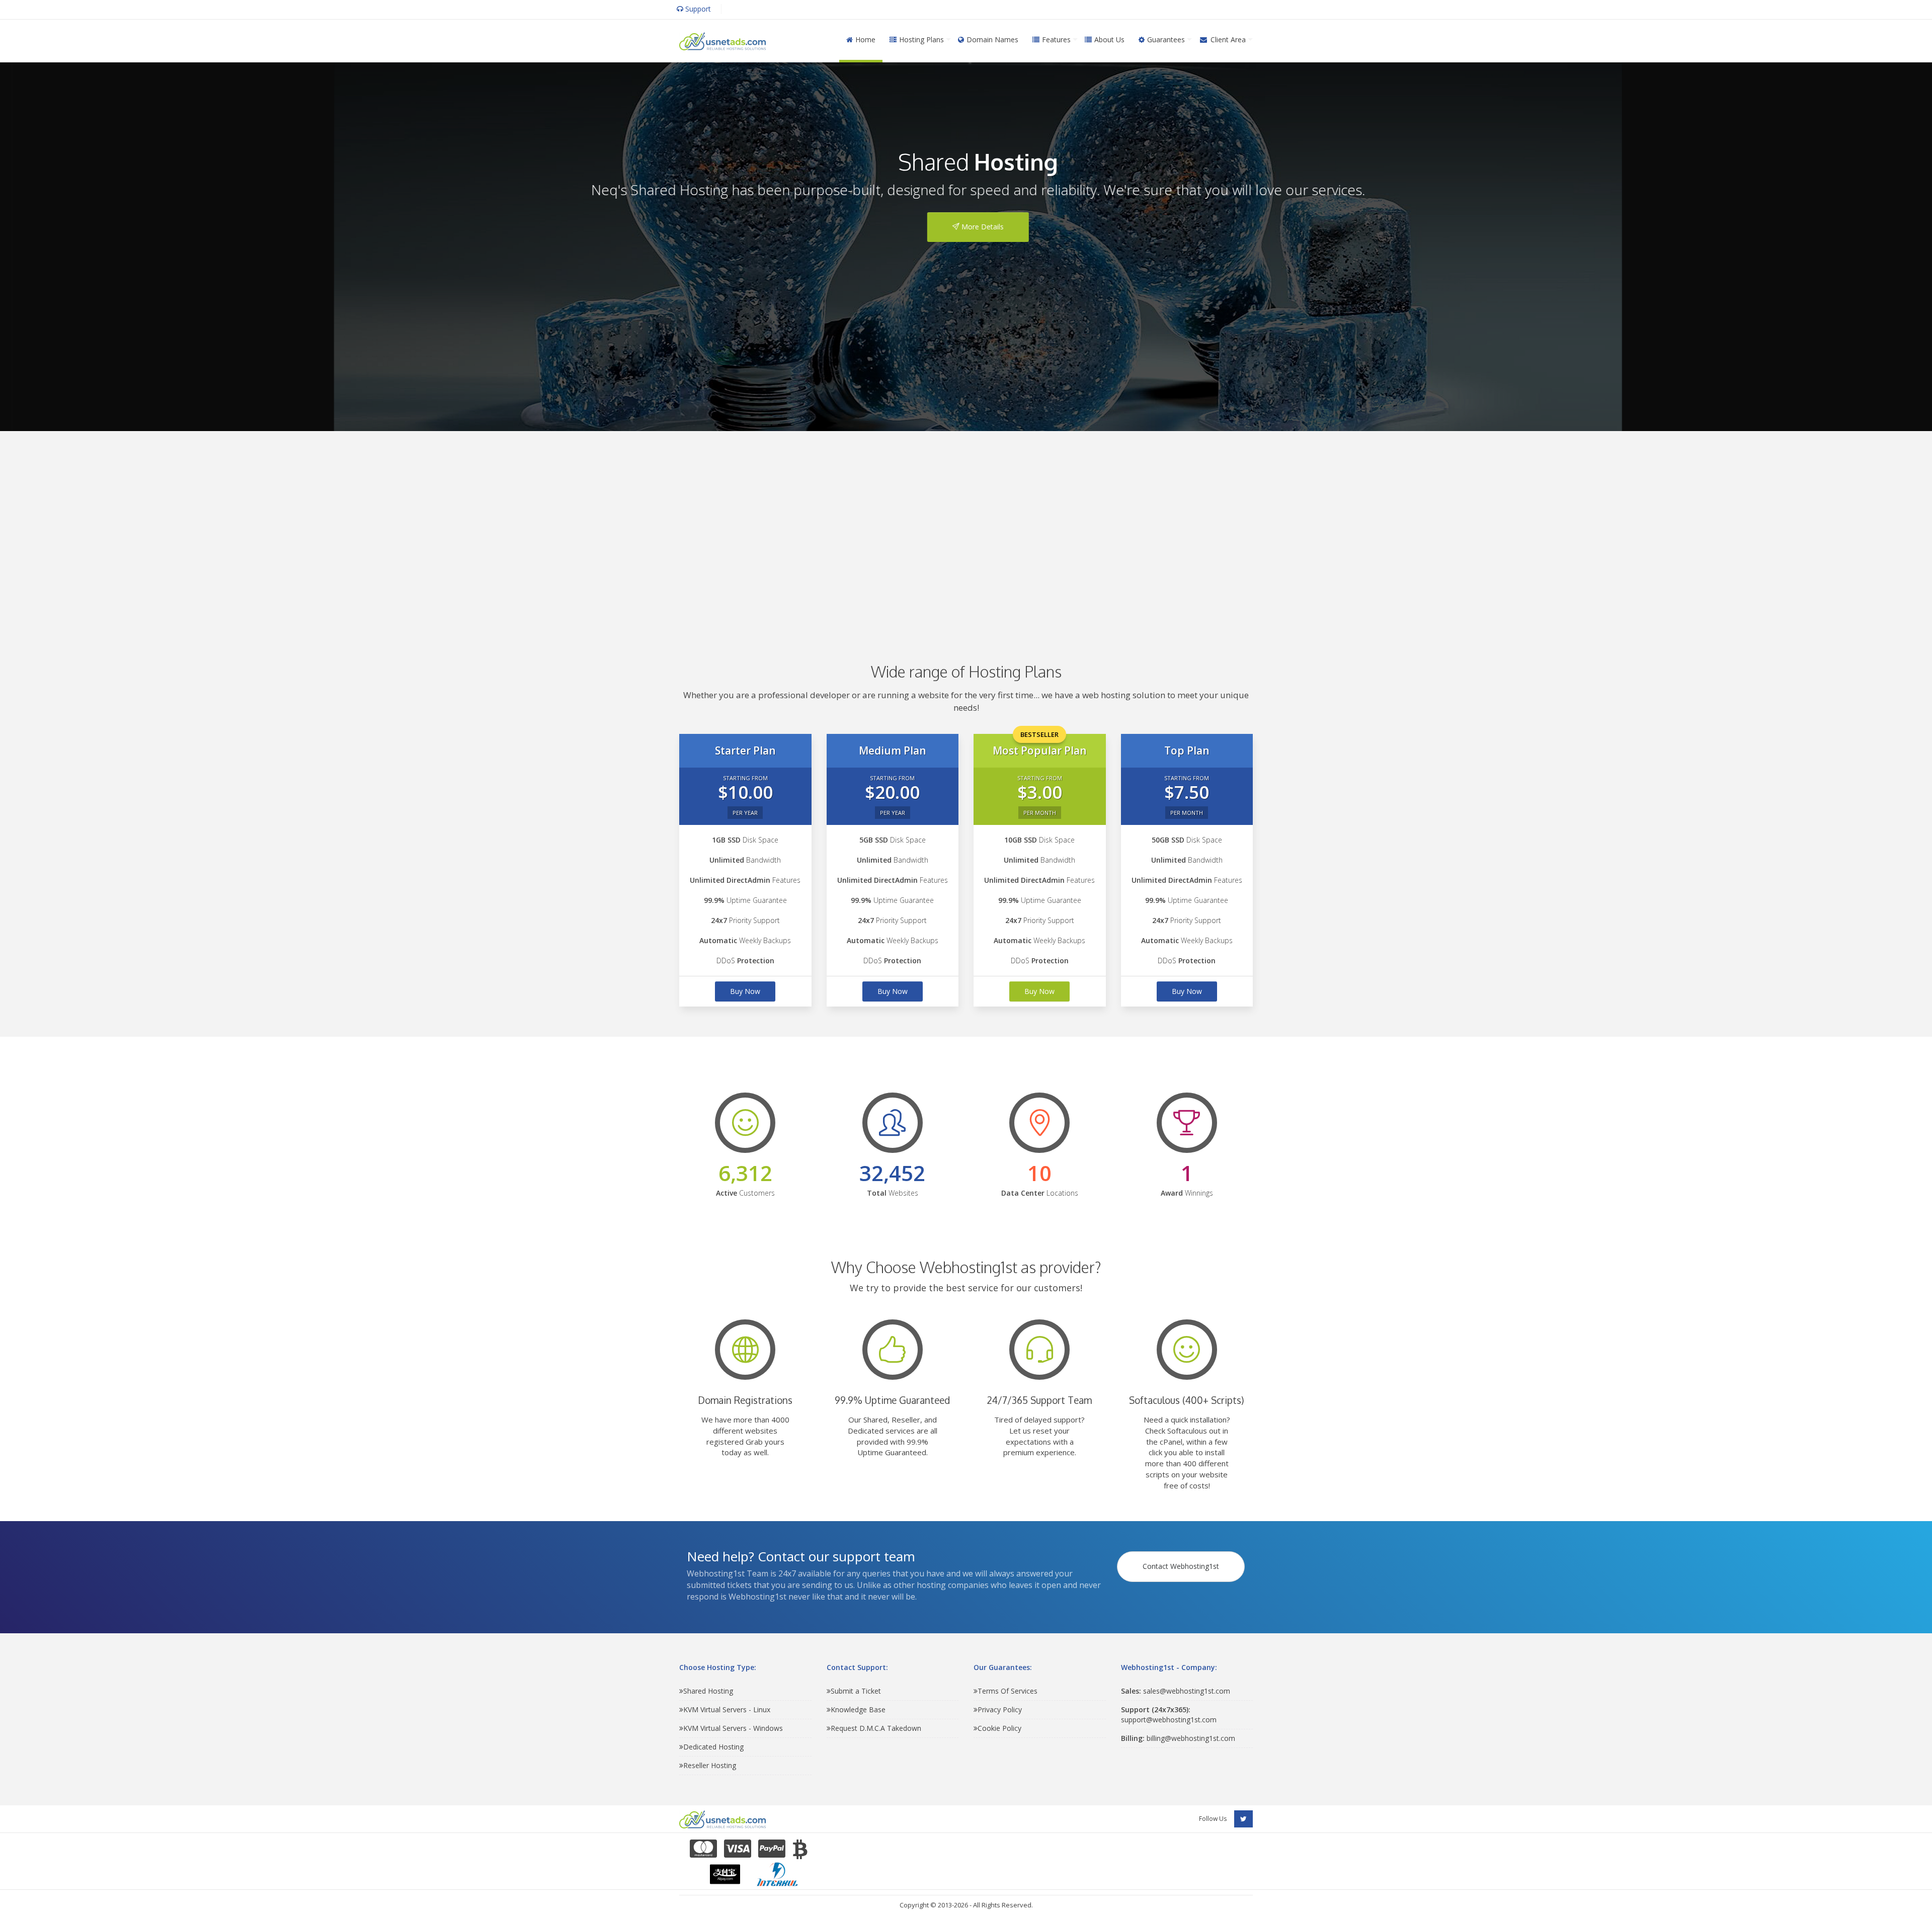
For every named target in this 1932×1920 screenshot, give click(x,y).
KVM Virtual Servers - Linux (727, 1709)
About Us (1109, 39)
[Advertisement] (966, 532)
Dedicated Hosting (713, 1747)
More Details (970, 227)
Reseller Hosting (710, 1765)
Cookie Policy (999, 1728)
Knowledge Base (858, 1709)
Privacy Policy (1000, 1709)
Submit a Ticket (856, 1691)
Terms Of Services (1008, 1691)
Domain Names (992, 39)
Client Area (1228, 39)
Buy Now (745, 991)
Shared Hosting (708, 1691)
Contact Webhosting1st (1181, 1566)
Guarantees (1166, 39)
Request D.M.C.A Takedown (876, 1728)
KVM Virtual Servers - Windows (733, 1728)
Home (865, 39)
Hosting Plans (921, 39)
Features (1056, 39)
